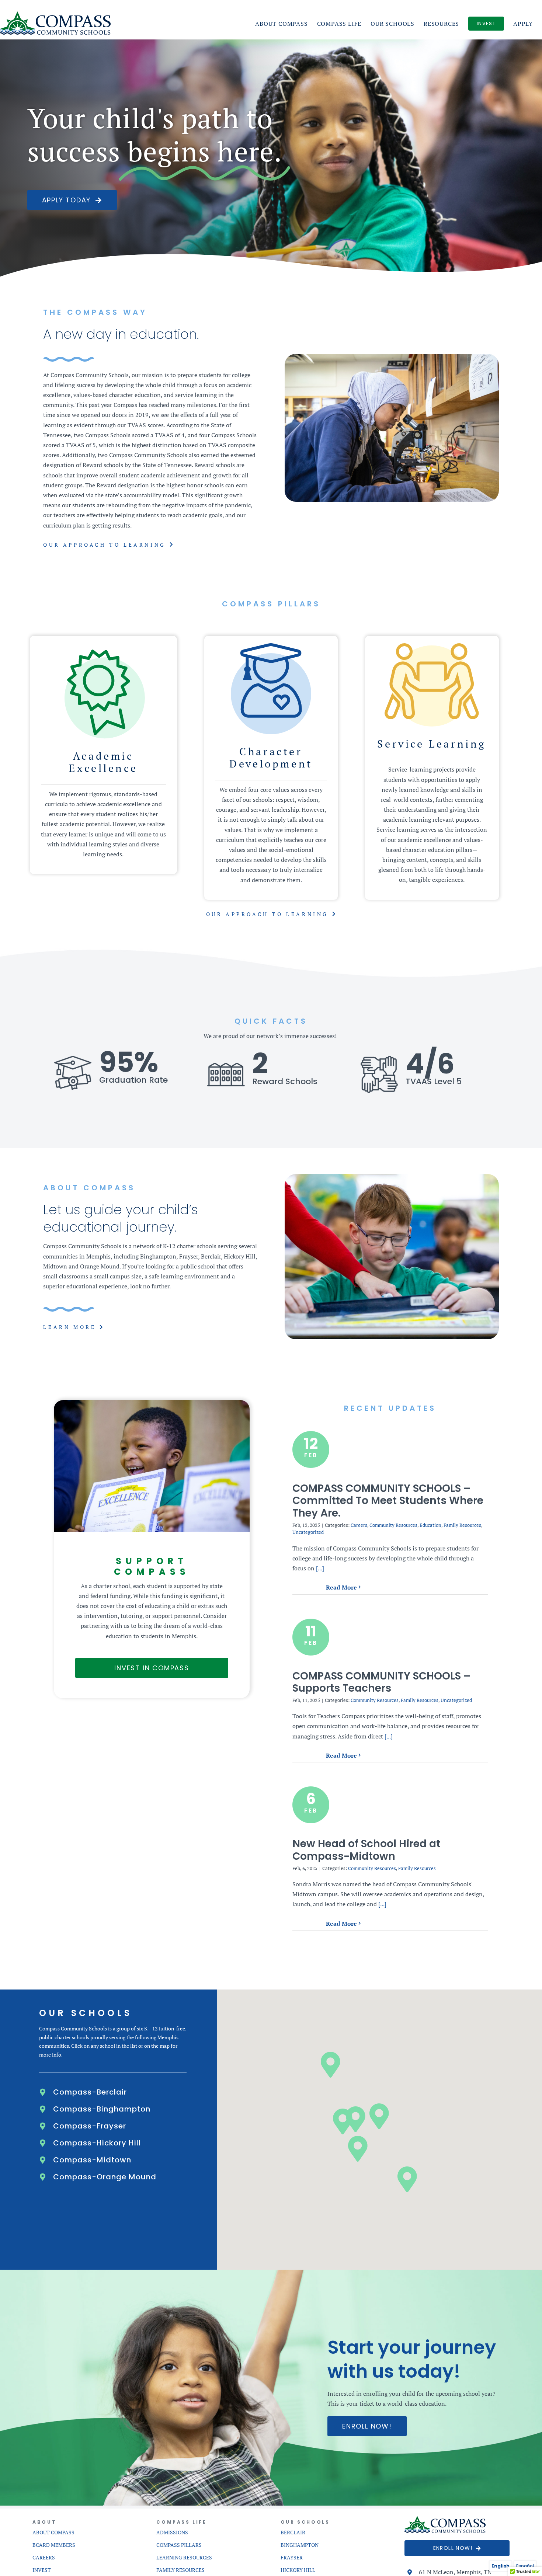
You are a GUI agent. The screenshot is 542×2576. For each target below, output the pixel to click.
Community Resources (393, 1525)
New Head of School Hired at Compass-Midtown (366, 1850)
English (501, 2566)
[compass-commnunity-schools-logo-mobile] (445, 2519)
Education (430, 1525)
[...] (319, 1568)
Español (525, 2566)
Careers (359, 1525)
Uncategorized (308, 1532)
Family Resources (462, 1525)
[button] (113, 2092)
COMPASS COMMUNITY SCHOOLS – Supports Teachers (381, 1682)
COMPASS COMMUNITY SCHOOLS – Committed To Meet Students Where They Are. (388, 1501)
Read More (341, 1587)
